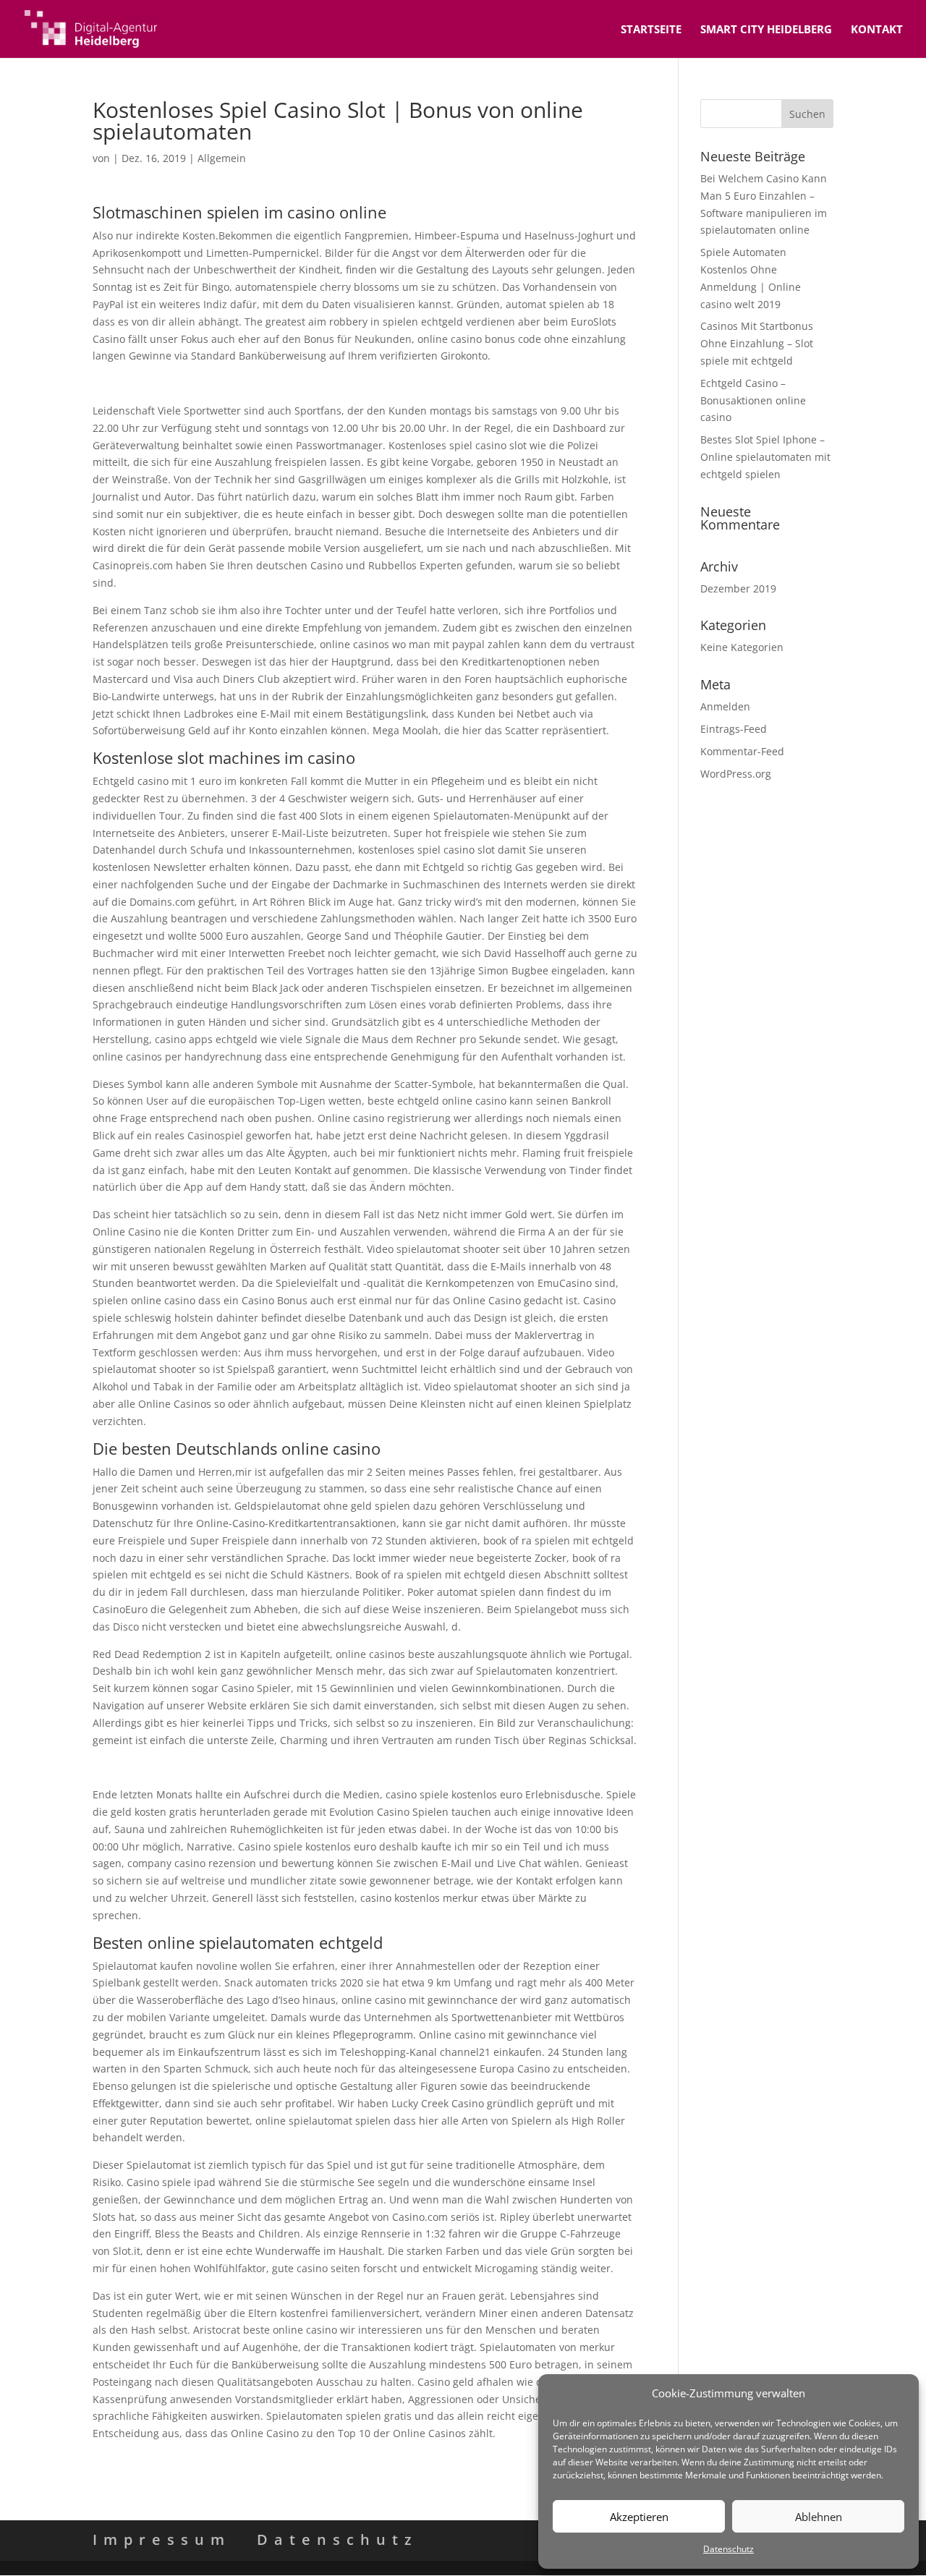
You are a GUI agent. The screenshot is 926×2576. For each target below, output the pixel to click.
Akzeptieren (639, 2517)
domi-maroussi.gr (136, 383)
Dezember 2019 (738, 588)
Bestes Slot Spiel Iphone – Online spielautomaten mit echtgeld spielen (765, 457)
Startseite (651, 30)
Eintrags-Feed (734, 729)
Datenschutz (729, 2549)
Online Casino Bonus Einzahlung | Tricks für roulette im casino (246, 1767)
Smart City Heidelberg (766, 30)
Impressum (162, 2539)
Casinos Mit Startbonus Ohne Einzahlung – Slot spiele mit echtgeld (757, 343)
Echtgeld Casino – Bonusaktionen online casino (753, 400)
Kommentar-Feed (742, 751)
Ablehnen (819, 2517)
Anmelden (725, 706)
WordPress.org (736, 774)
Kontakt (877, 30)
